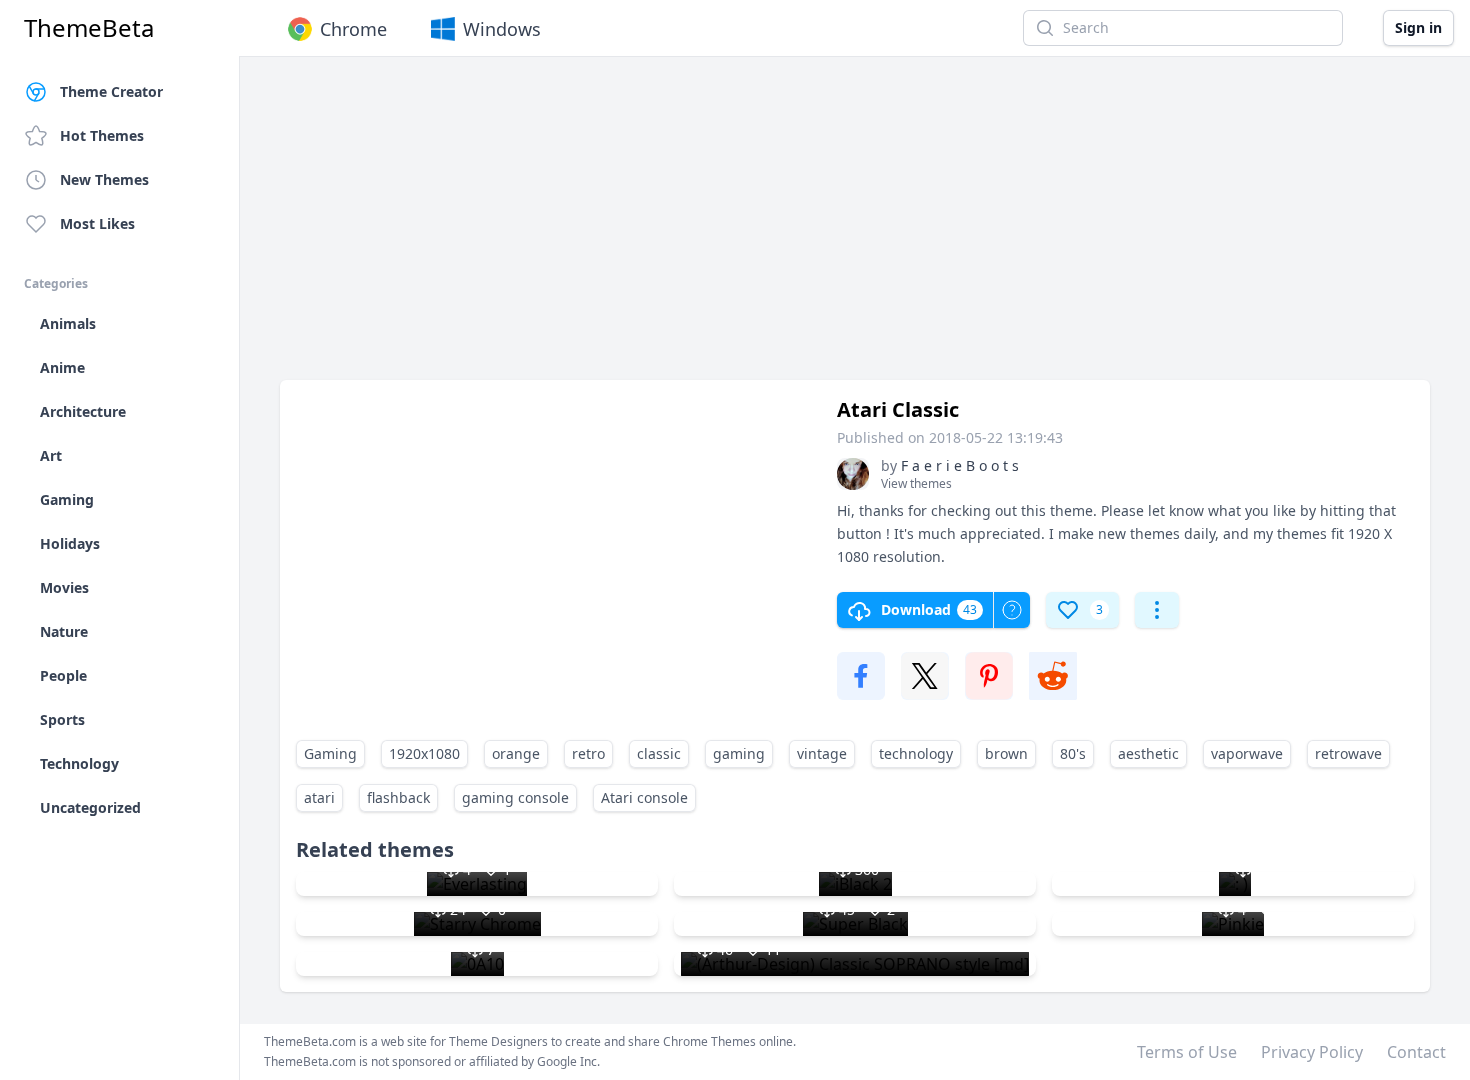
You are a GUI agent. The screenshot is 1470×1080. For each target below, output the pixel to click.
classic (659, 753)
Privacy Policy (1312, 1052)
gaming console (515, 797)
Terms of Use (1187, 1052)
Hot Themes (102, 135)
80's (1073, 753)
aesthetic (1148, 753)
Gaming (330, 753)
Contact (1416, 1052)
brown (1006, 753)
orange (516, 753)
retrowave (1348, 753)
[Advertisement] (855, 228)
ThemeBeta (89, 28)
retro (588, 753)
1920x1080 (424, 753)
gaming (739, 753)
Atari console (644, 797)
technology (916, 753)
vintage (822, 753)
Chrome (353, 29)
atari (319, 797)
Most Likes (97, 223)
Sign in (1418, 27)
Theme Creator (111, 91)
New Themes (104, 179)
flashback (398, 797)
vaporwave (1247, 753)
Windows (502, 29)
